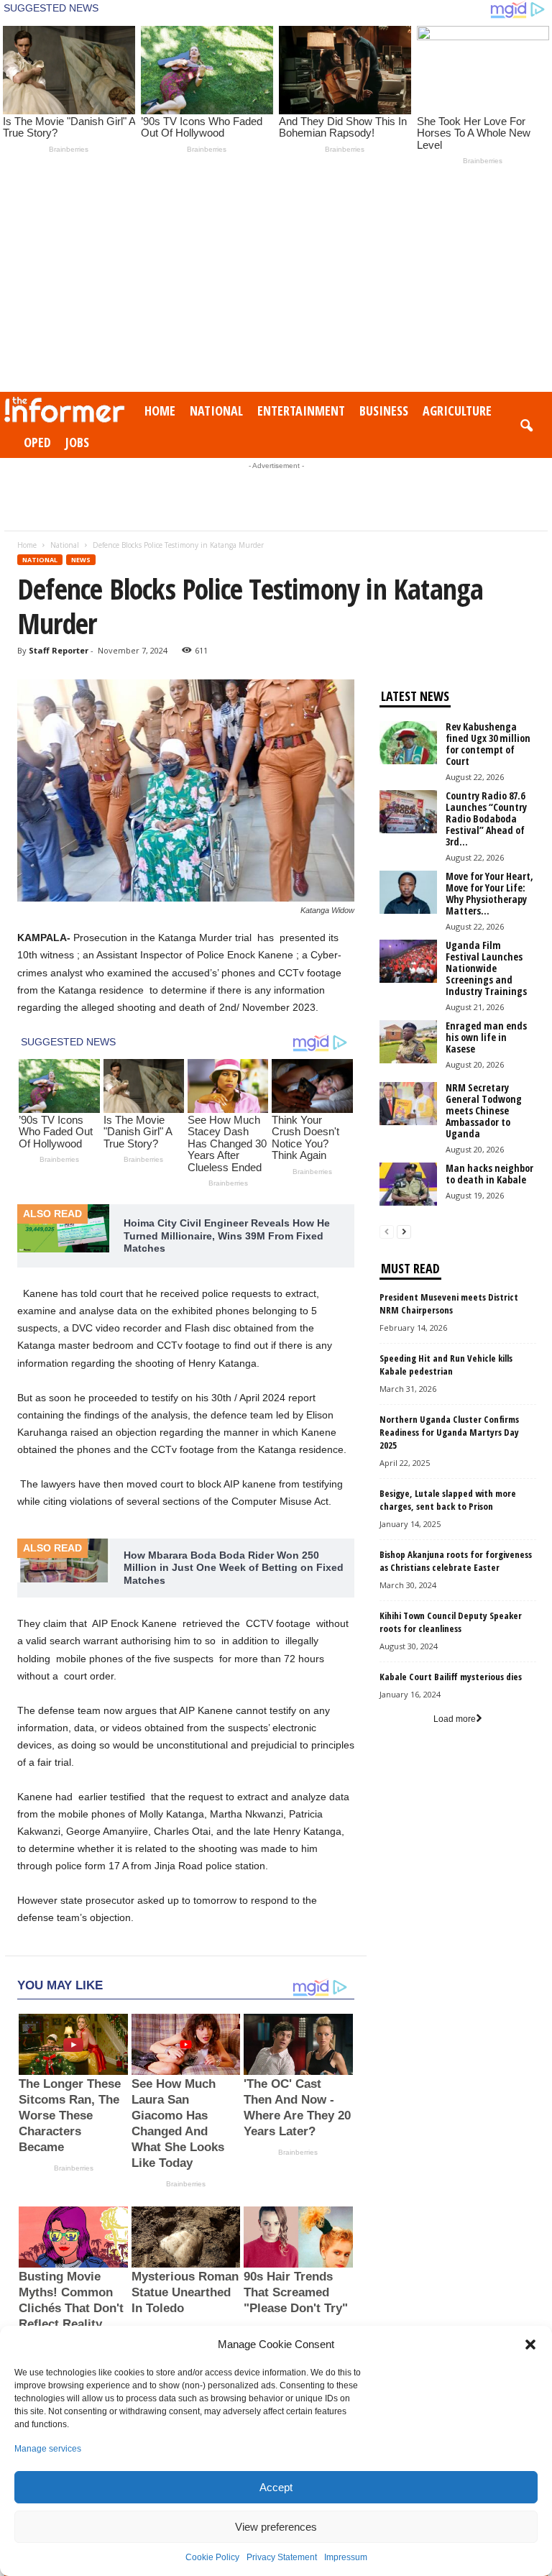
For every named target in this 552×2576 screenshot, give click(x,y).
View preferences (276, 2527)
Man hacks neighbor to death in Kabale (489, 1174)
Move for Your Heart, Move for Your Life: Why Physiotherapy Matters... (489, 893)
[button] (530, 2344)
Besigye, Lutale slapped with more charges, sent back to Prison (448, 1500)
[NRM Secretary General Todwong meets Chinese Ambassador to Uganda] (408, 1104)
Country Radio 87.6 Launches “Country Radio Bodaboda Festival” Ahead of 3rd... (486, 819)
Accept (276, 2487)
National (216, 411)
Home (160, 411)
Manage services (48, 2449)
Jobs (77, 442)
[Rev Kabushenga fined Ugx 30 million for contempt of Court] (408, 743)
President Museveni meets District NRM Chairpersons (449, 1303)
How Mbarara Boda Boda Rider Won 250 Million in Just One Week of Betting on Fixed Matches (234, 1568)
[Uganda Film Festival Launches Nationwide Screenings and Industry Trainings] (408, 961)
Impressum (346, 2557)
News (81, 560)
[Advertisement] (276, 284)
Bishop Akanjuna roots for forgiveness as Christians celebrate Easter (456, 1561)
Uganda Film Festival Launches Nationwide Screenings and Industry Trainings (486, 968)
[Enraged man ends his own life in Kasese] (408, 1042)
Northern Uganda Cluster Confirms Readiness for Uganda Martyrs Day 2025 (449, 1432)
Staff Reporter (59, 650)
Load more (455, 1719)
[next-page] (404, 1232)
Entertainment (301, 411)
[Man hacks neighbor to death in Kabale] (408, 1184)
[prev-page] (387, 1232)
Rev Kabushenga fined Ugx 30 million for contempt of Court (488, 744)
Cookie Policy (212, 2557)
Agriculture (457, 411)
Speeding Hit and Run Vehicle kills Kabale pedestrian (446, 1365)
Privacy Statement (282, 2557)
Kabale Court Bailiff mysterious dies (451, 1677)
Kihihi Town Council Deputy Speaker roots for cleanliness (451, 1622)
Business (384, 411)
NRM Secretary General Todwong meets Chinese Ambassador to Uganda (484, 1110)
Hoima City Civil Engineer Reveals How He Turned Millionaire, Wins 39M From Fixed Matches (227, 1236)
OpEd (37, 442)
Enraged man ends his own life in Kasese (486, 1037)
